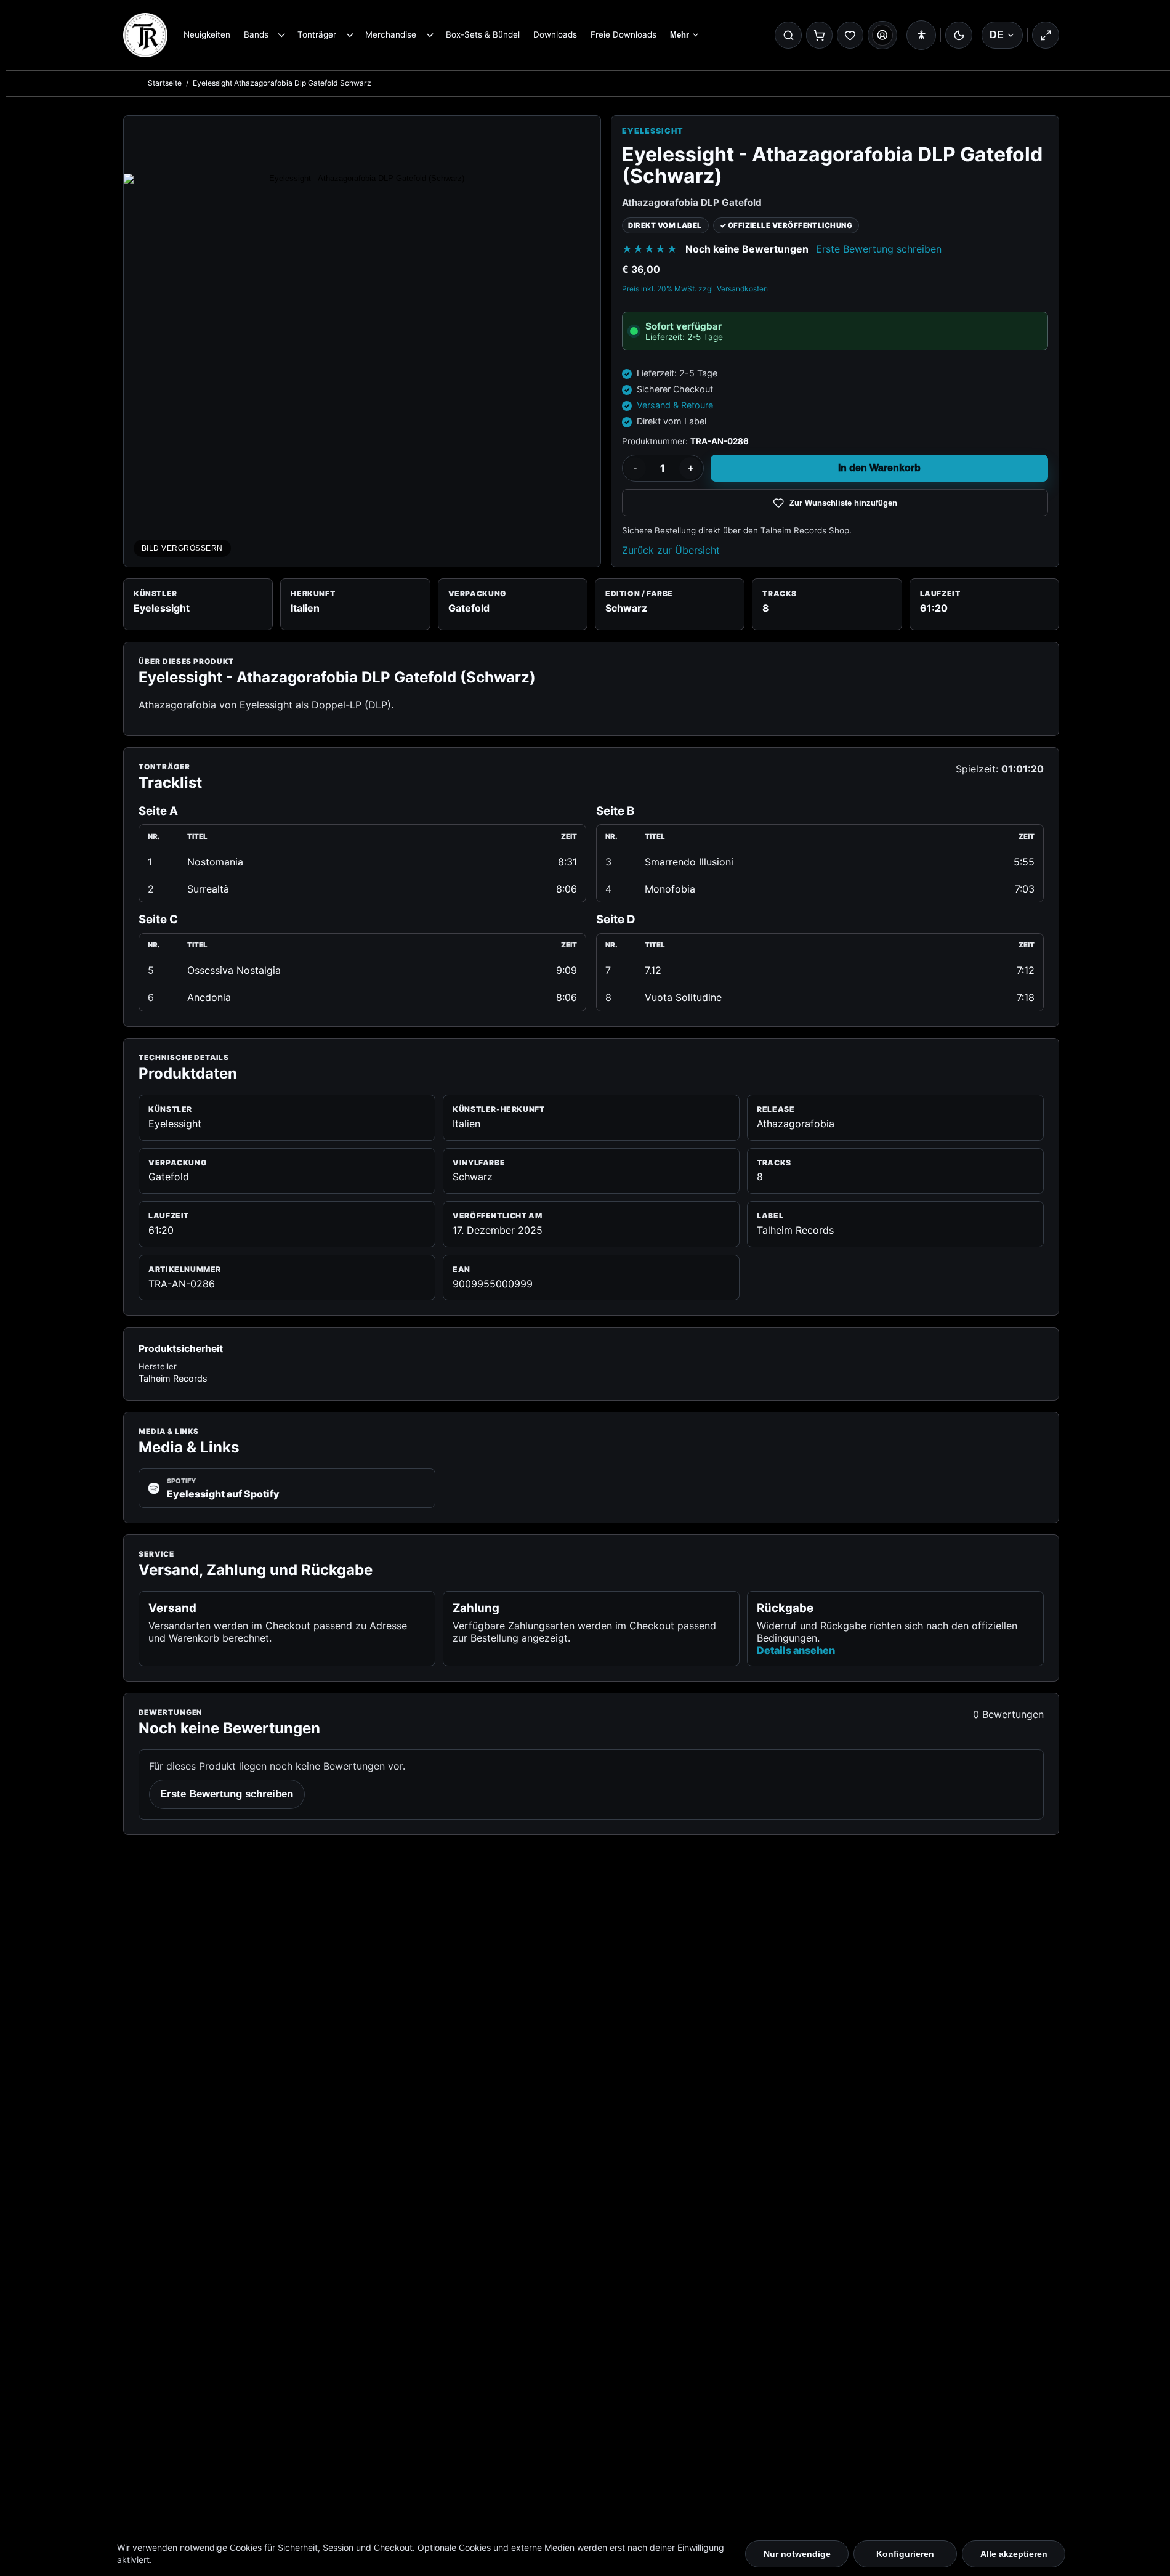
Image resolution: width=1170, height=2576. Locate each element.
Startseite (165, 83)
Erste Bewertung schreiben (879, 249)
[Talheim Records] (145, 35)
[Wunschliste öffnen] (850, 35)
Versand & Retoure (675, 405)
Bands (256, 34)
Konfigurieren (905, 2554)
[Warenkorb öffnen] (820, 35)
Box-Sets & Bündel (483, 34)
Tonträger (317, 34)
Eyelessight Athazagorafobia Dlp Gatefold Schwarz (282, 83)
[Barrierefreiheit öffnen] (921, 35)
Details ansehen (796, 1650)
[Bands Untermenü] (282, 35)
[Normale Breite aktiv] (1046, 35)
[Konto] (882, 35)
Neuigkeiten (207, 34)
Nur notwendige (797, 2554)
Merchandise (391, 34)
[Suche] (788, 35)
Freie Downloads (623, 34)
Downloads (555, 34)
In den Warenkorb (879, 468)
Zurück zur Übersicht (671, 550)
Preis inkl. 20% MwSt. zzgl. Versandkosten (695, 289)
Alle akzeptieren (1014, 2554)
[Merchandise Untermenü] (430, 35)
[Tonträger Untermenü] (349, 35)
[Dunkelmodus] (959, 35)
